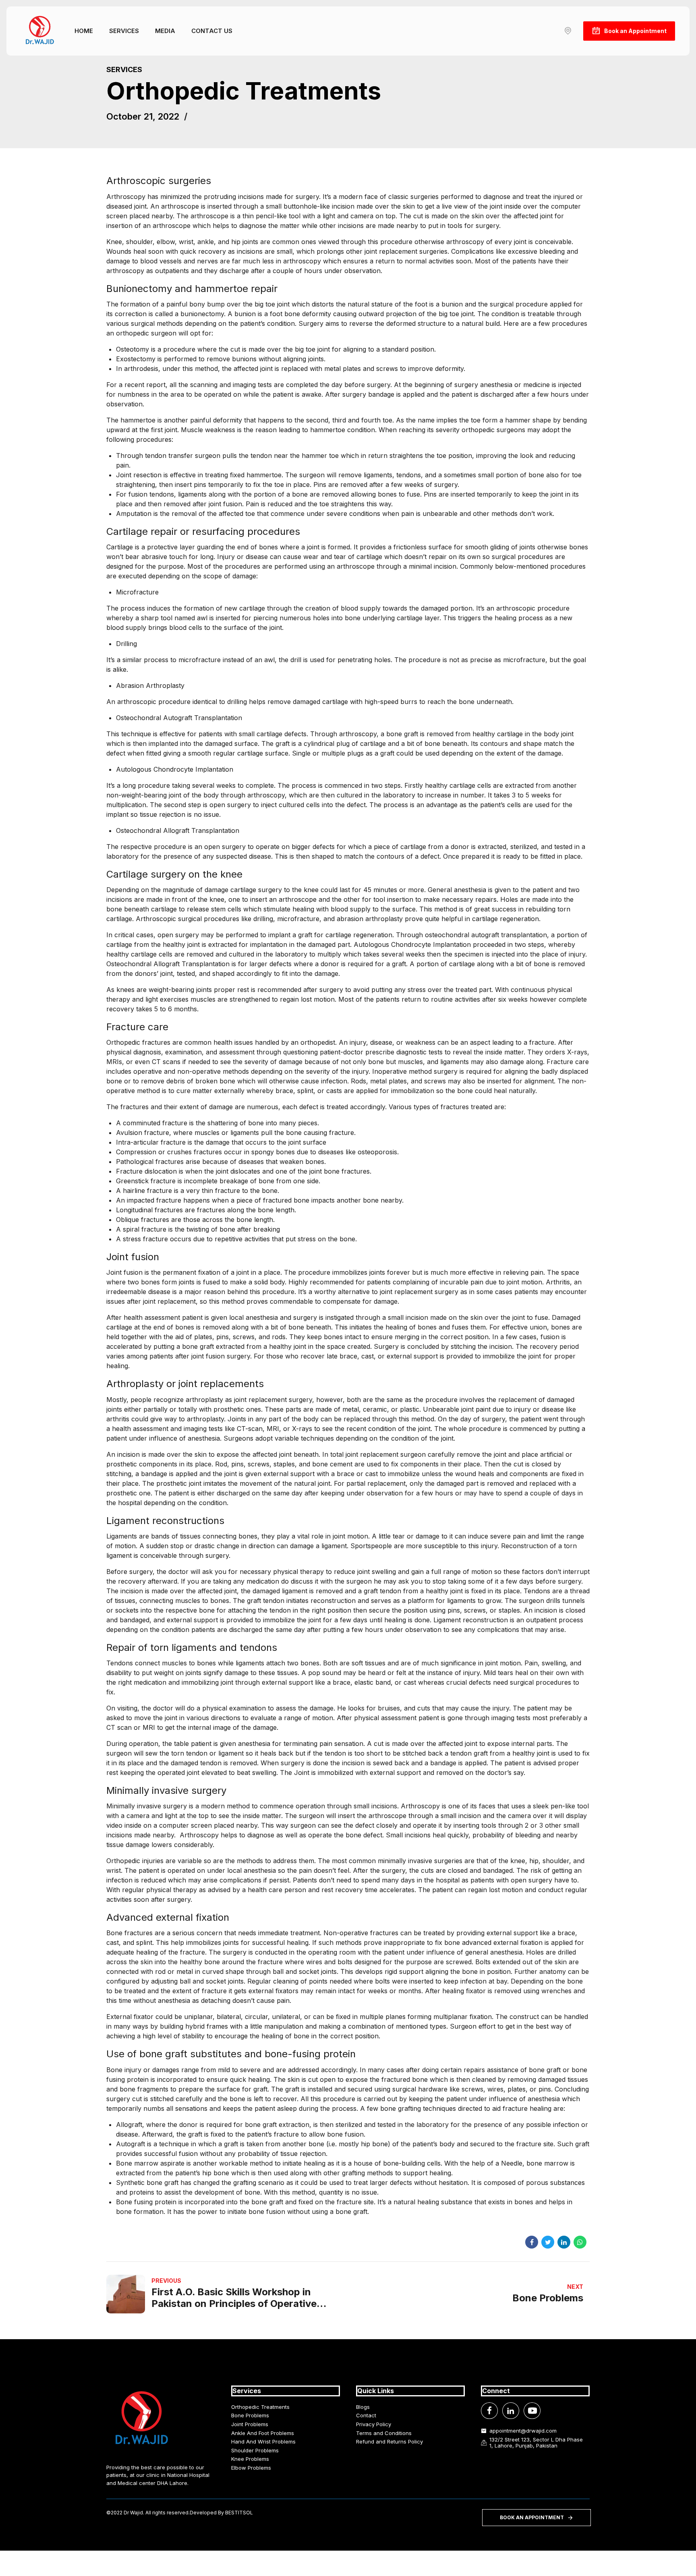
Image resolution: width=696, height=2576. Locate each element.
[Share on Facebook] (532, 2242)
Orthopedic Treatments (260, 2407)
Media (165, 31)
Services (124, 31)
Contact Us (212, 31)
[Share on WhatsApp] (580, 2242)
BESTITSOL (239, 2513)
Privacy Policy (374, 2424)
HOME (84, 31)
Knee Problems (250, 2459)
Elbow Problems (251, 2468)
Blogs (363, 2407)
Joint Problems (250, 2424)
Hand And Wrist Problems (263, 2441)
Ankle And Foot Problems (263, 2433)
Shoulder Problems (255, 2450)
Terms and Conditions (384, 2433)
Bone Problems (250, 2415)
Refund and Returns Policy (389, 2441)
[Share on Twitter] (548, 2242)
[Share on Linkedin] (564, 2242)
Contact (366, 2415)
